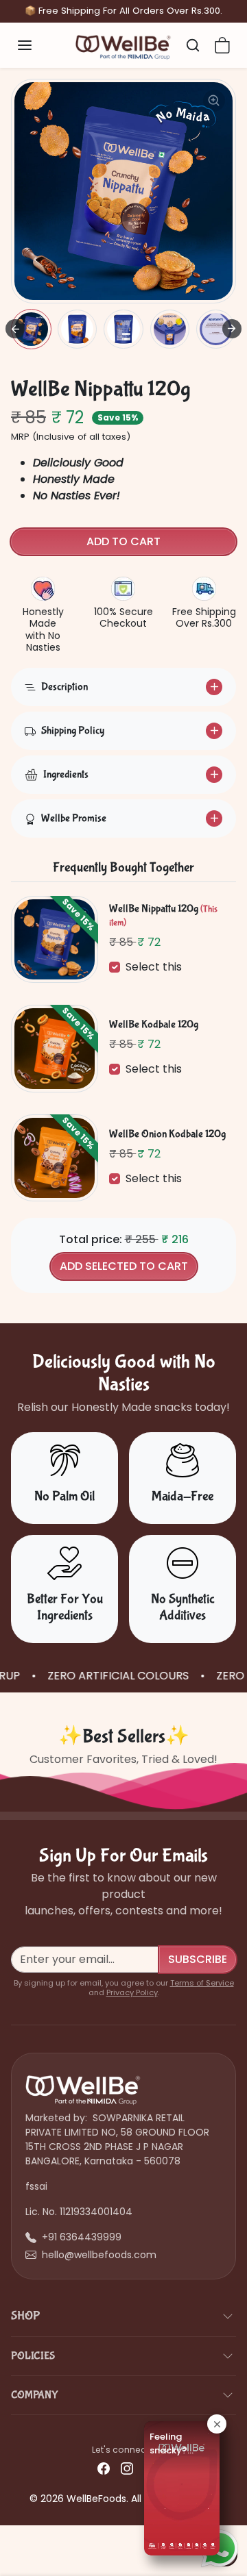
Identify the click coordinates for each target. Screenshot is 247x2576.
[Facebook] (104, 2468)
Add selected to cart (124, 1266)
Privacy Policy (132, 1992)
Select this (154, 967)
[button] (38, 45)
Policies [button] (33, 2356)
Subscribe (198, 1959)
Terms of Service (202, 1983)
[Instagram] (127, 2468)
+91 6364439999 (82, 2237)
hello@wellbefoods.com (99, 2255)
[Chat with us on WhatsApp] (220, 2549)
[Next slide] (232, 329)
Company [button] (35, 2395)
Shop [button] (25, 2316)
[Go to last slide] (15, 329)
